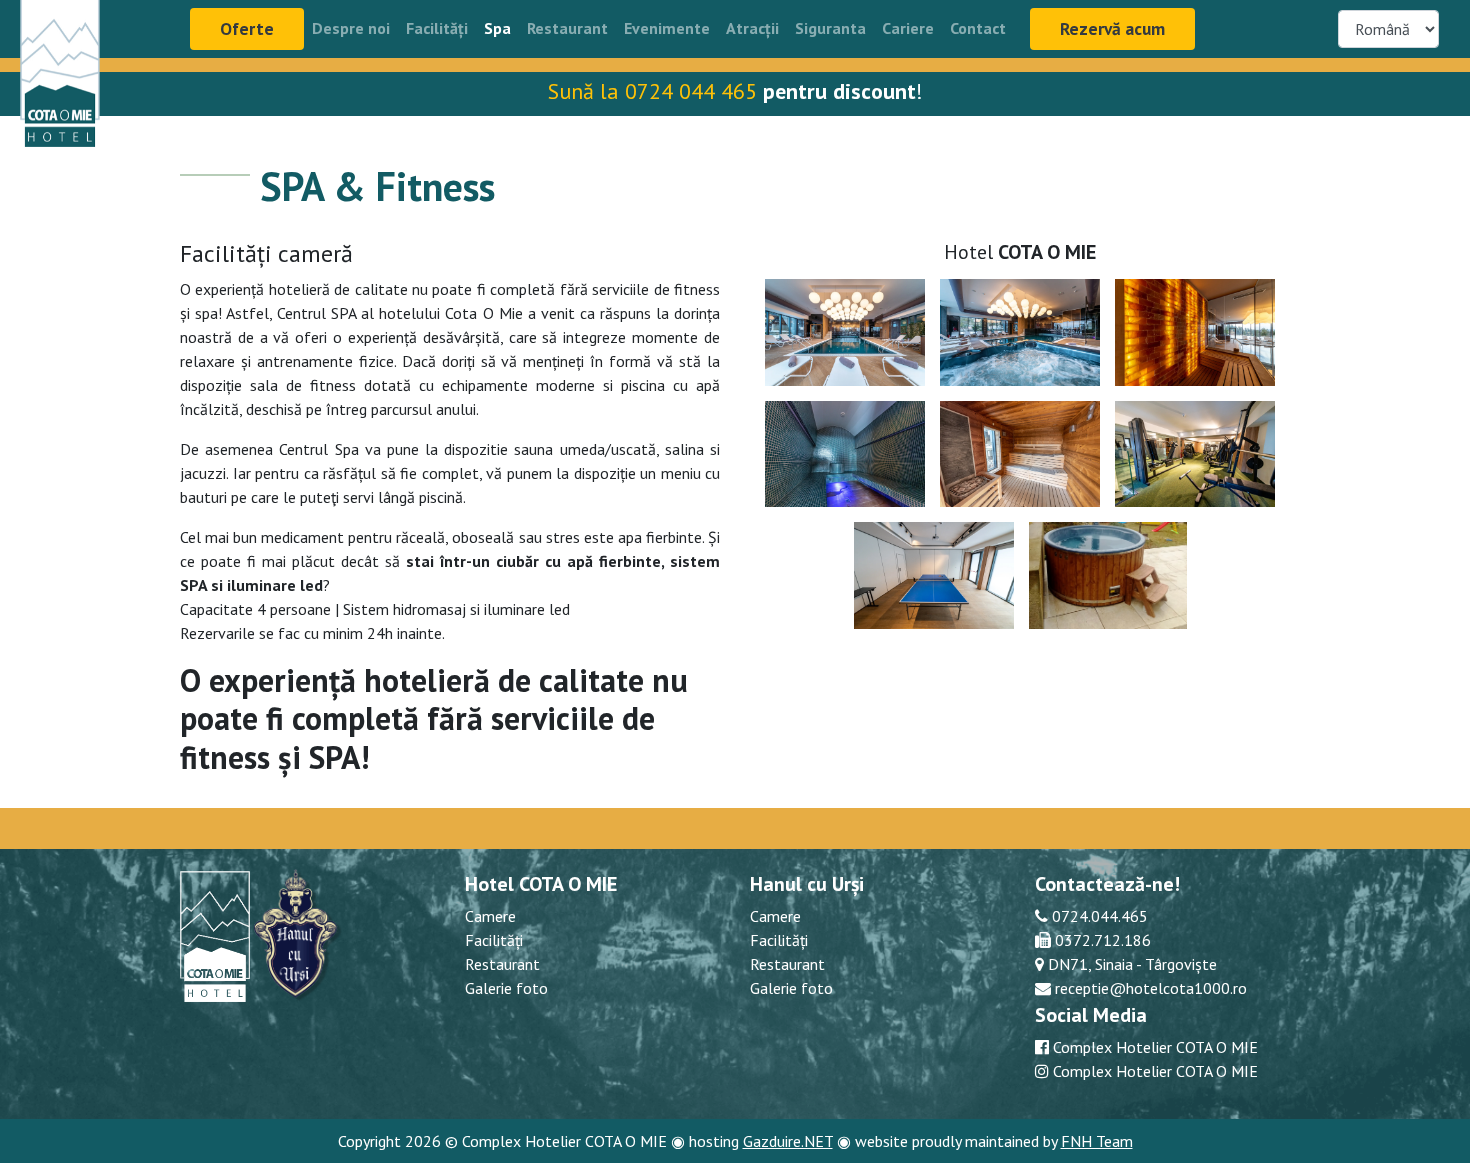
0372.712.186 (1101, 940)
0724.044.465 (1098, 916)
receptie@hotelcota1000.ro (1149, 988)
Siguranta (830, 28)
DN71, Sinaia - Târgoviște (1130, 964)
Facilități (437, 28)
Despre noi (351, 28)
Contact (978, 28)
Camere (490, 916)
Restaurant (567, 28)
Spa (497, 28)
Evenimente (667, 28)
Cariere (908, 28)
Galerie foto (506, 988)
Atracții (752, 28)
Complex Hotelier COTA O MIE (1155, 1047)
